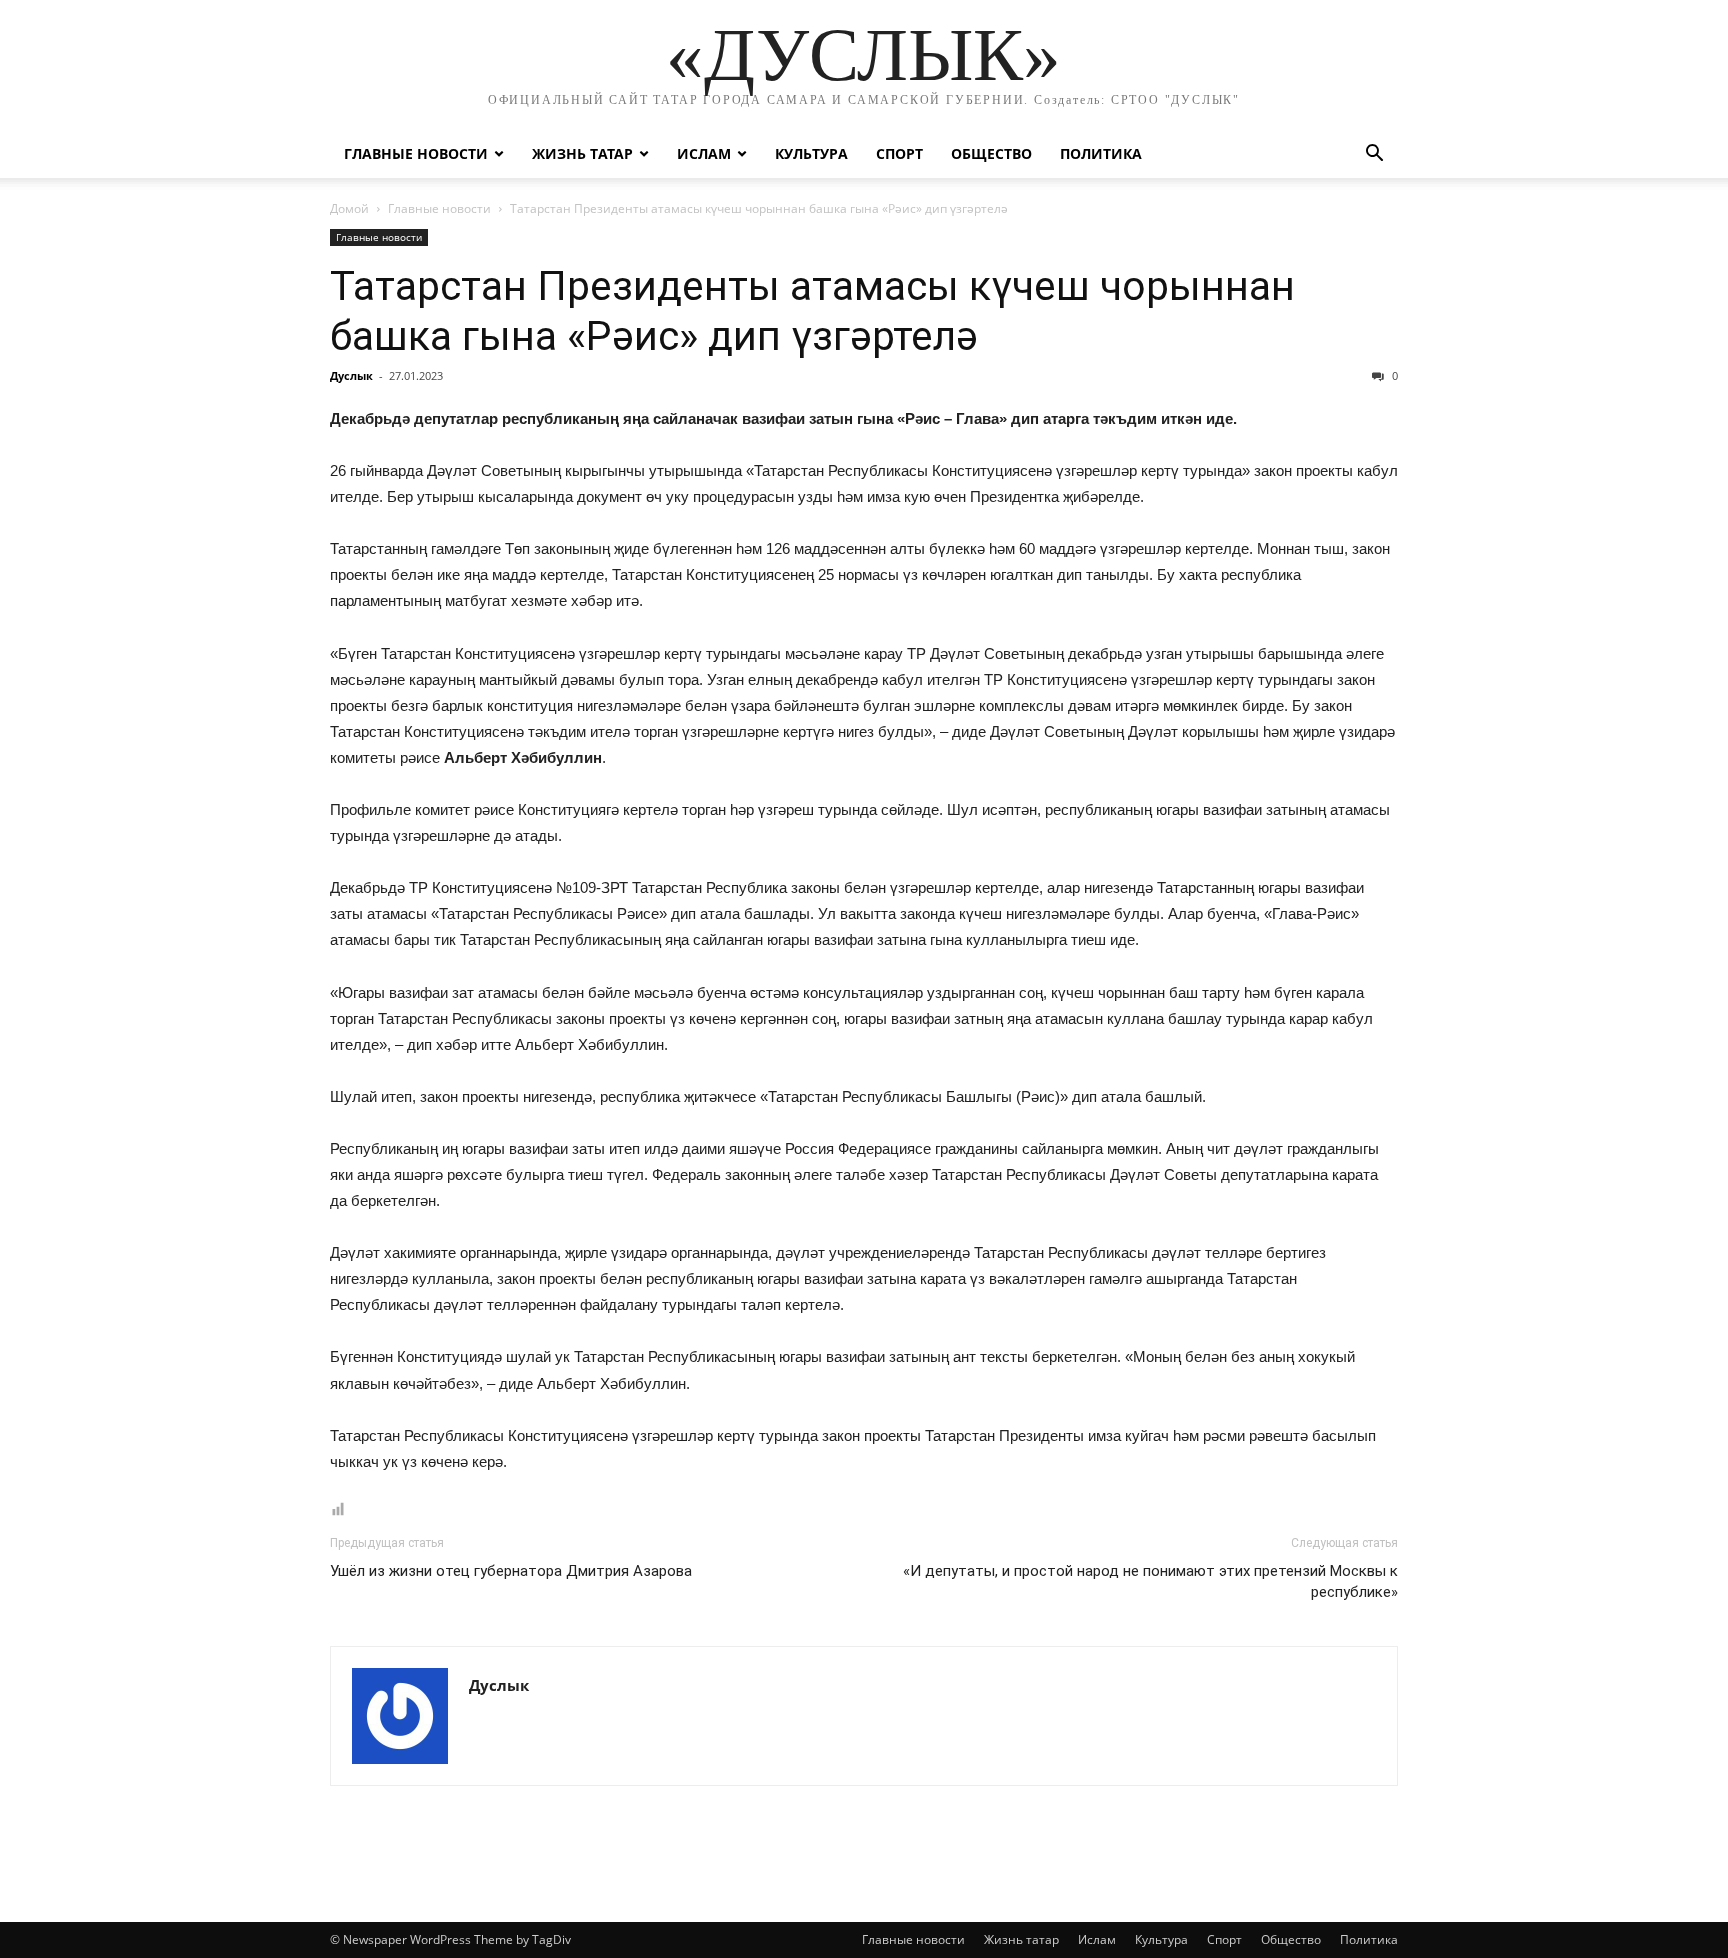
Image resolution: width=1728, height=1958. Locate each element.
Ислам (704, 153)
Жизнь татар (582, 153)
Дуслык (351, 375)
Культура (811, 153)
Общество (991, 153)
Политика (1101, 153)
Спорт (899, 153)
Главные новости (416, 153)
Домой (349, 208)
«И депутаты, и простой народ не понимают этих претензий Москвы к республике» (1150, 1581)
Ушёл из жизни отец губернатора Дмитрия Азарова (511, 1571)
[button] (1374, 155)
